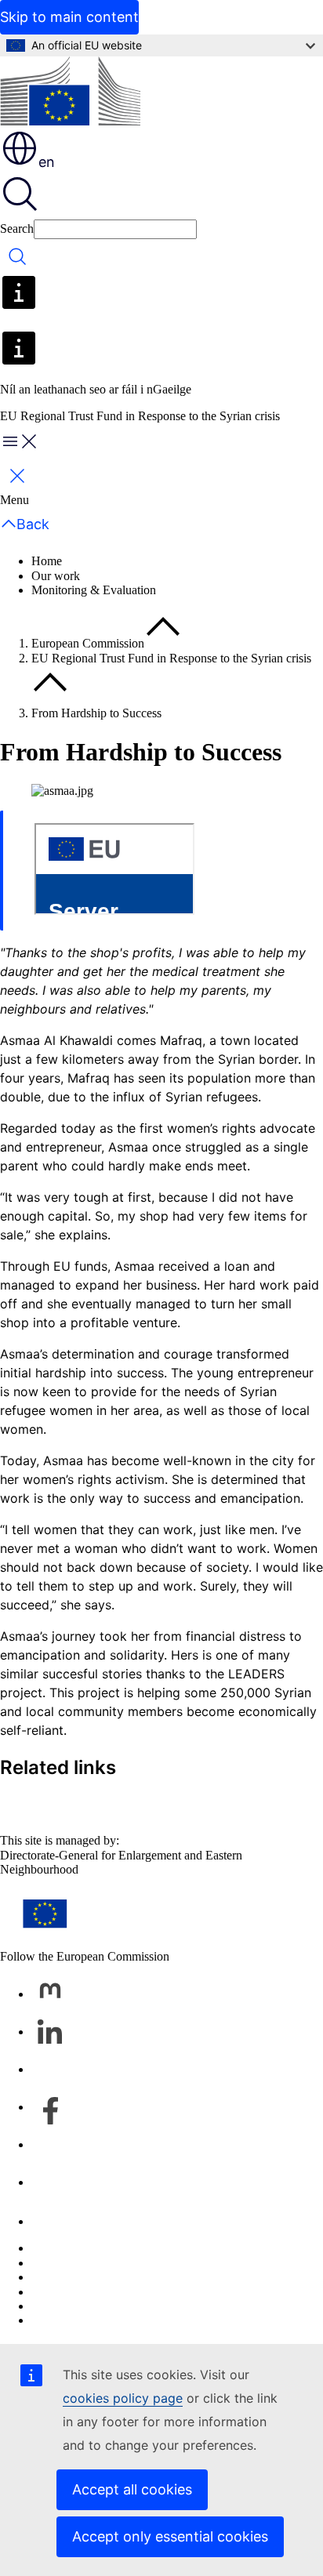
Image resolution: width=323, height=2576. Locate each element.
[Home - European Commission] (70, 93)
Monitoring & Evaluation (94, 590)
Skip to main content (69, 17)
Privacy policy (67, 2292)
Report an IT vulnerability (96, 2248)
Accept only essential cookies (170, 2536)
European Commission (88, 643)
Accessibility (63, 2320)
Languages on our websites (99, 2263)
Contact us (58, 2221)
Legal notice (62, 2306)
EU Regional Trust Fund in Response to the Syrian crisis (171, 658)
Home (47, 561)
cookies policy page (123, 2398)
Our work (56, 576)
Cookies (52, 2277)
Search (17, 229)
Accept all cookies (132, 2489)
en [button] (47, 162)
